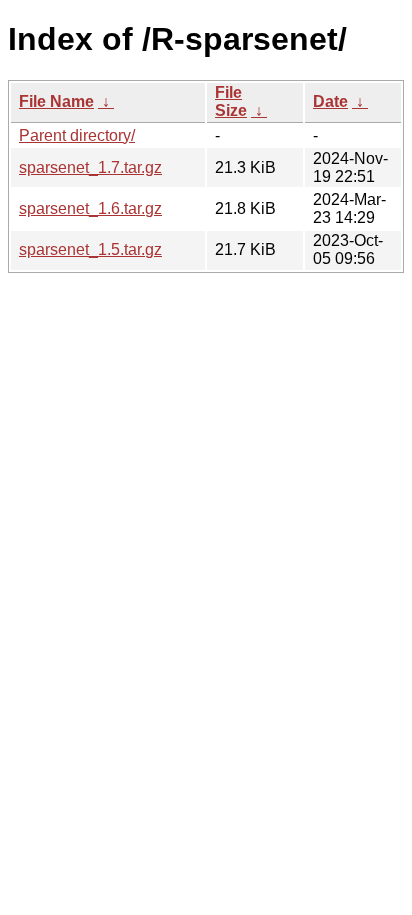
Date (330, 101)
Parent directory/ (77, 135)
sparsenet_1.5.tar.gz (90, 249)
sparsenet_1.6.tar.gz (90, 208)
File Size (231, 101)
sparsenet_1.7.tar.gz (90, 167)
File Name (56, 101)
